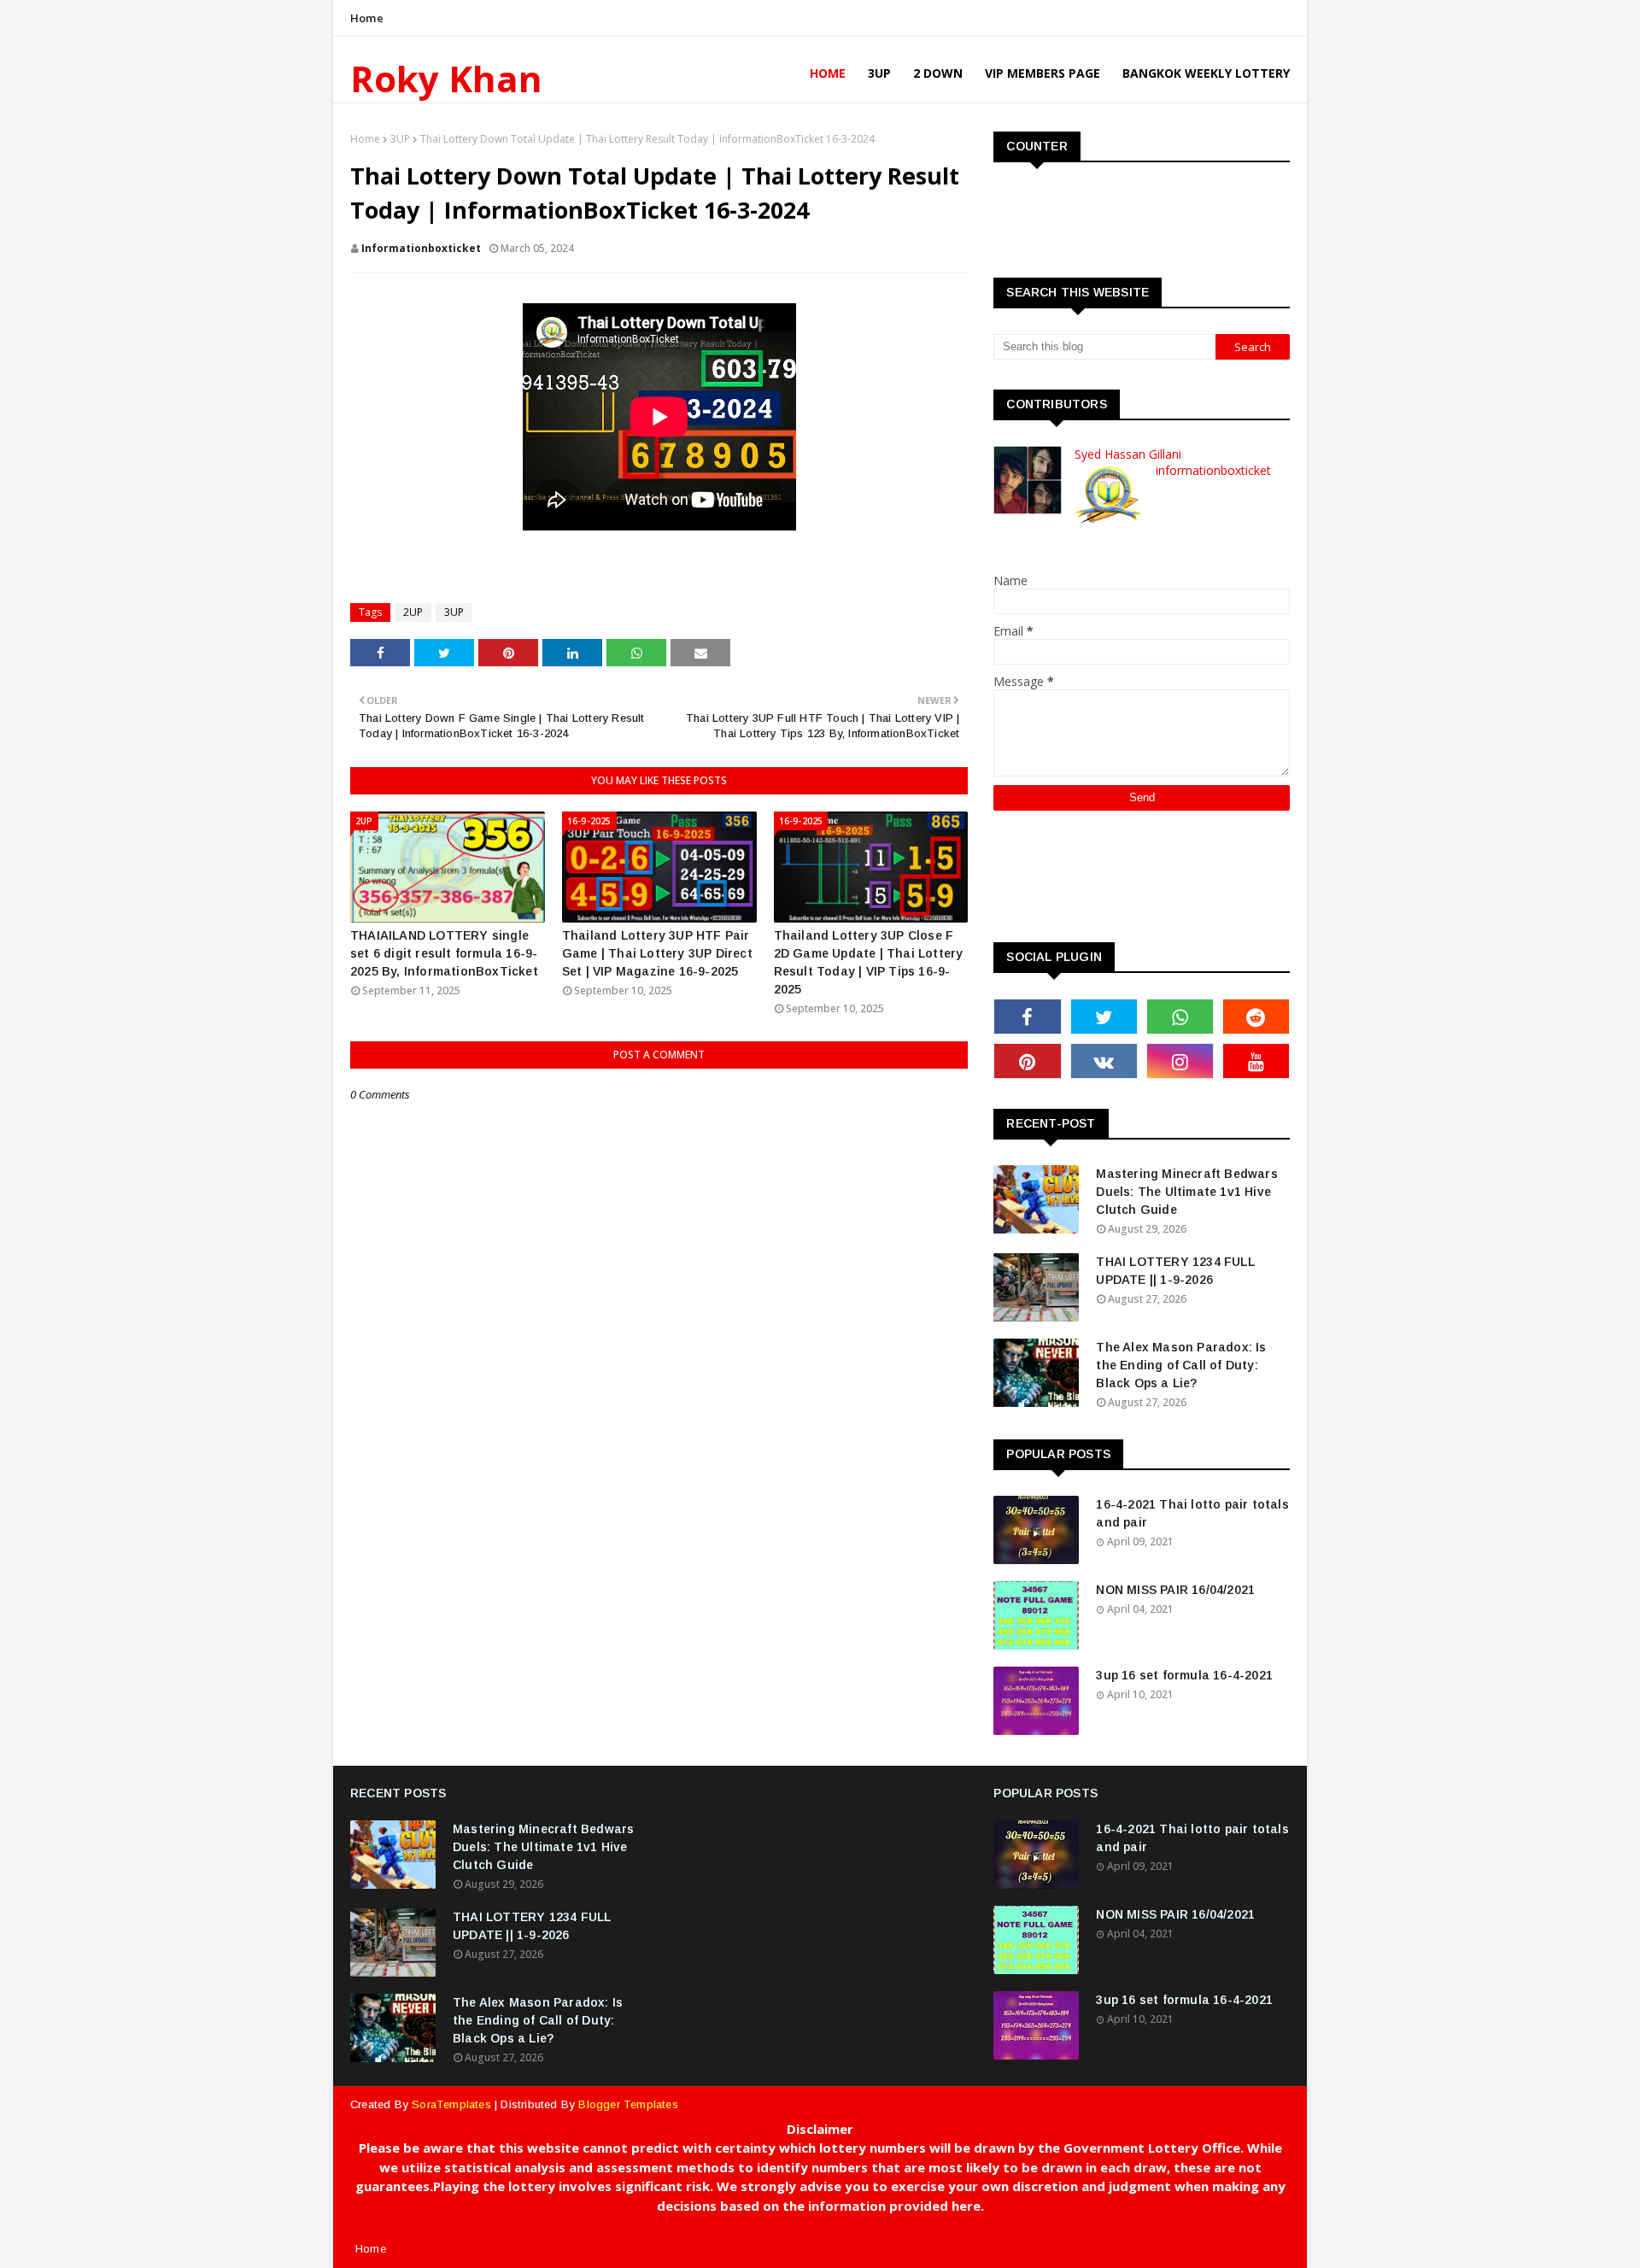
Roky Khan (446, 78)
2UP (413, 612)
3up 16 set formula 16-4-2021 (1184, 1675)
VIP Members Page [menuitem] (1043, 73)
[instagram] (1180, 1061)
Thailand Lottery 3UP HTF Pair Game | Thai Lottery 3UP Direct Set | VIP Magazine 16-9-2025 (657, 953)
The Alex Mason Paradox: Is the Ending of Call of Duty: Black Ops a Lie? (1181, 1365)
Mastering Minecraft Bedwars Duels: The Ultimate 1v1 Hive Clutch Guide (1186, 1192)
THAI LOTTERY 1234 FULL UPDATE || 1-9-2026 (1175, 1271)
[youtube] (1256, 1061)
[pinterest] (1027, 1061)
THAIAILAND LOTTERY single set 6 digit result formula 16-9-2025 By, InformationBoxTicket (444, 953)
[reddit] (1256, 1017)
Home (367, 18)
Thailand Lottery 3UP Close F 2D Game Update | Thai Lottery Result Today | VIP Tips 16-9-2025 (869, 962)
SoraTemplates (451, 2104)
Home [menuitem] (828, 73)
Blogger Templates (628, 2104)
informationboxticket (421, 248)
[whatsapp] (1180, 1017)
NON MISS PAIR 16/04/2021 (1175, 1590)
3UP (400, 139)
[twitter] (1104, 1017)
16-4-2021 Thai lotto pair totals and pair (1192, 1513)
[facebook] (1027, 1017)
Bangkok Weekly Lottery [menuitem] (1206, 73)
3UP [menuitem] (879, 73)
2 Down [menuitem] (938, 73)
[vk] (1104, 1061)
